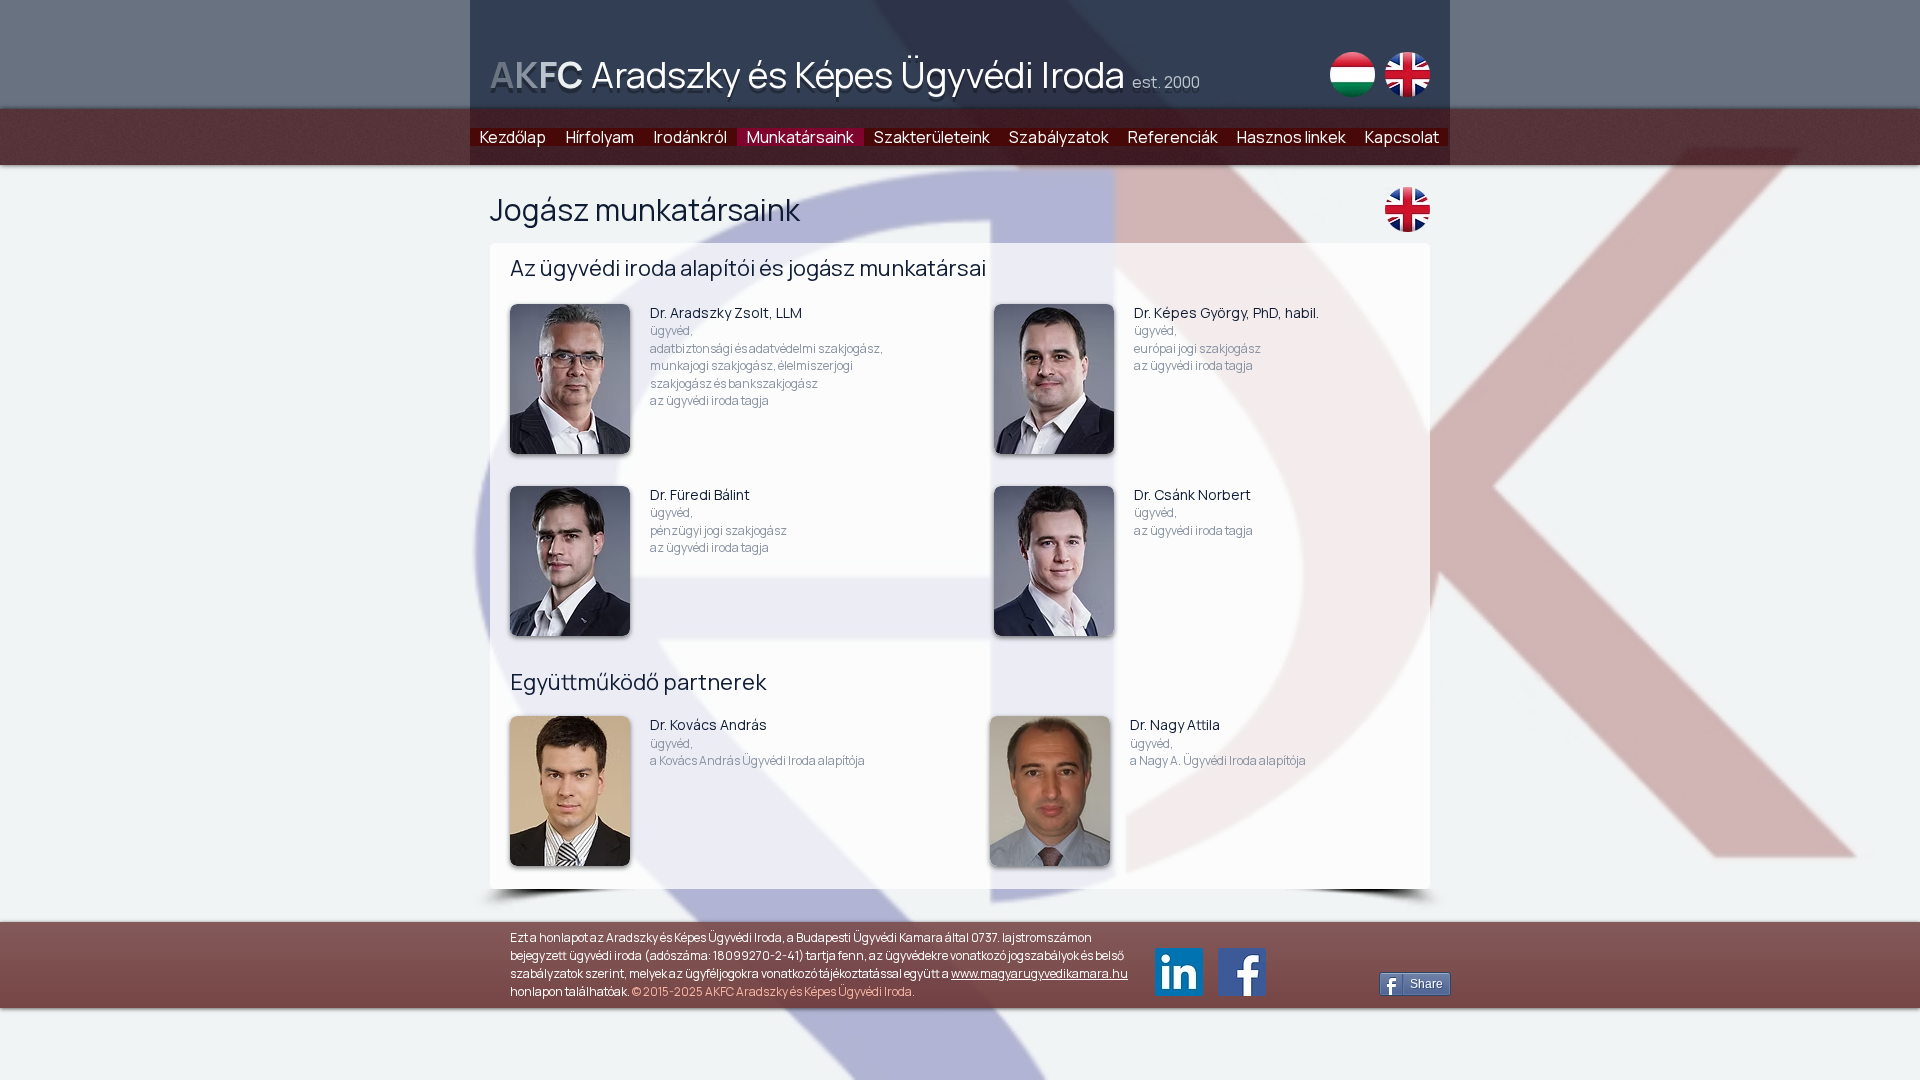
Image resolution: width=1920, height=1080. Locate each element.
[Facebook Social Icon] (1242, 972)
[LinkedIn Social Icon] (1179, 972)
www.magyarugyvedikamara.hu (1039, 973)
